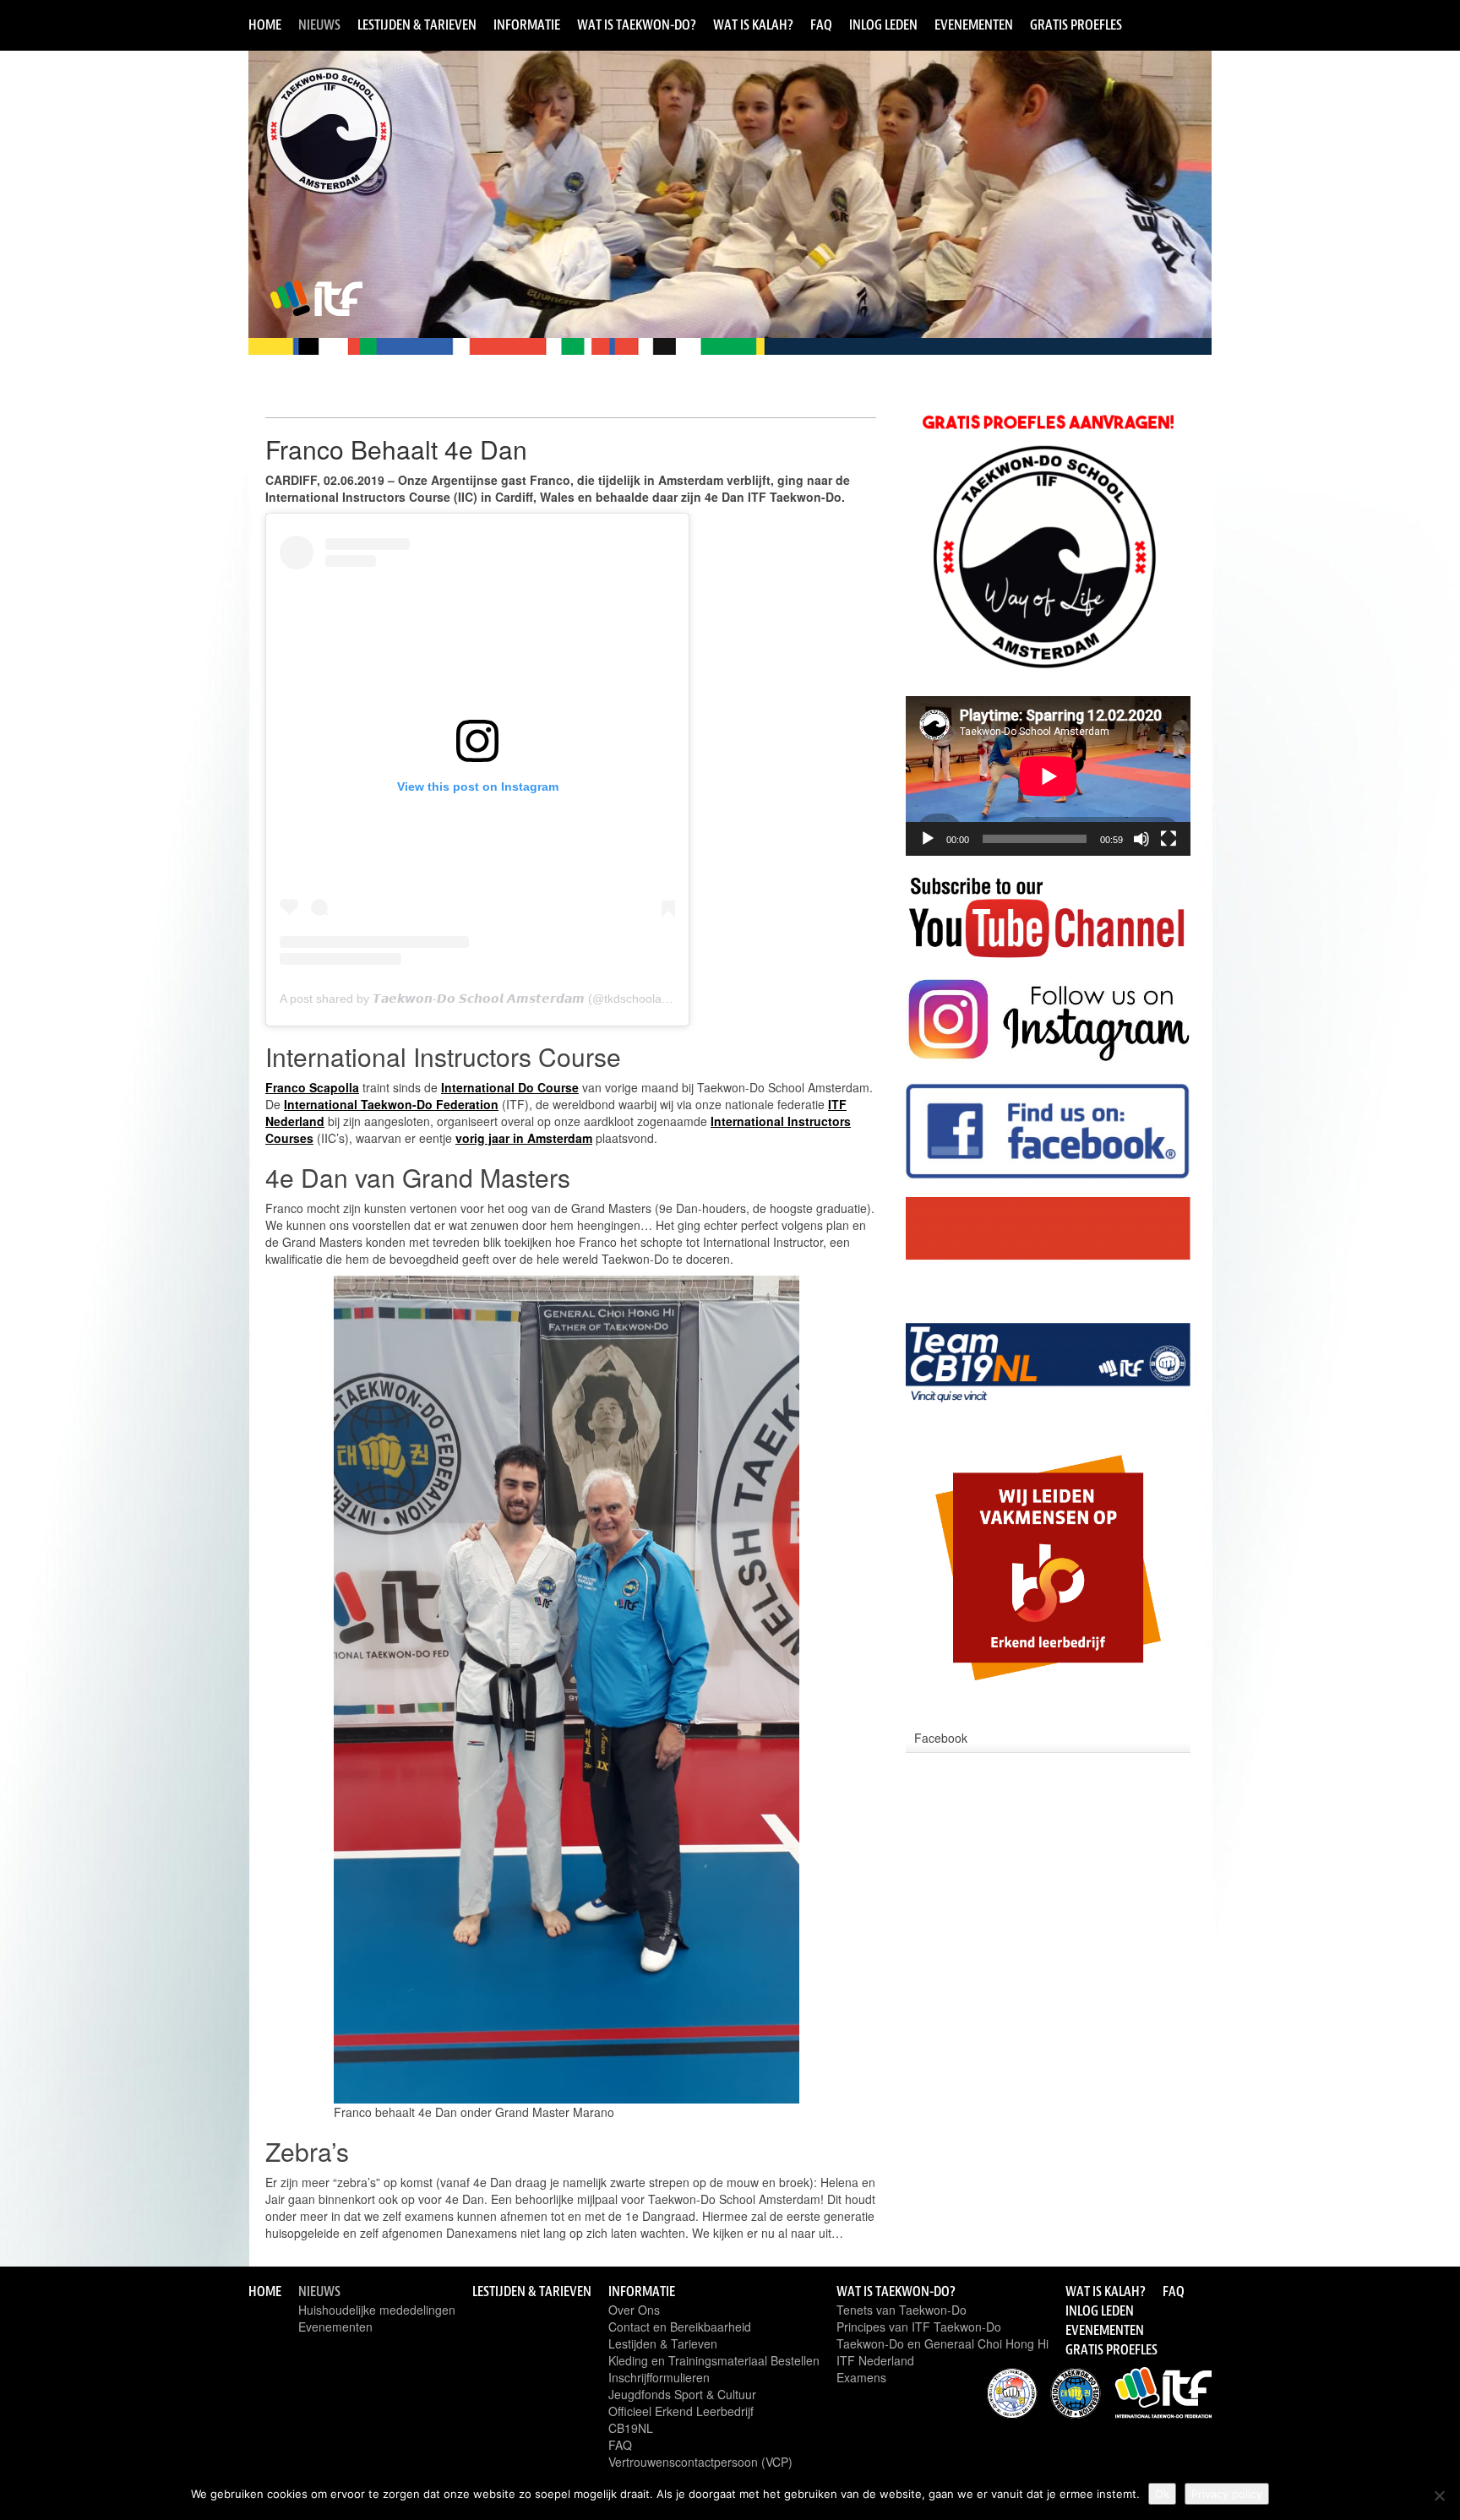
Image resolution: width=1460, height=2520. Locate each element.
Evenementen (974, 24)
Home (265, 24)
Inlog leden (883, 24)
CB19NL (631, 2428)
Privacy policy (1227, 2494)
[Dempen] (1141, 839)
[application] (1048, 776)
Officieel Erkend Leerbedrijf (681, 2411)
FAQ (821, 24)
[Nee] (1439, 2496)
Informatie (527, 24)
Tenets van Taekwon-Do (902, 2310)
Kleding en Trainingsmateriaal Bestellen (714, 2360)
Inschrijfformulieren (659, 2377)
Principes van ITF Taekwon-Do (919, 2327)
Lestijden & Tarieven (417, 24)
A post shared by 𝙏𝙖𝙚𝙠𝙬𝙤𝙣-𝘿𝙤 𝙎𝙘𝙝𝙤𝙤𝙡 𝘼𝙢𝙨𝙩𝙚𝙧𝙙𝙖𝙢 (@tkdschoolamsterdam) (500, 999)
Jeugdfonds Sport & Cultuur (682, 2394)
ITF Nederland (875, 2360)
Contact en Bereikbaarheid (680, 2327)
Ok (1162, 2494)
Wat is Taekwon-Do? (637, 24)
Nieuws (319, 24)
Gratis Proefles (1076, 24)
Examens (861, 2377)
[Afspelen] (928, 839)
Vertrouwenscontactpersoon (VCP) (700, 2462)
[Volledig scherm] (1169, 839)
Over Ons (634, 2310)
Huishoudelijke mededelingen (377, 2310)
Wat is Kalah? (753, 24)
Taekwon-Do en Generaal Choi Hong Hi (942, 2343)
